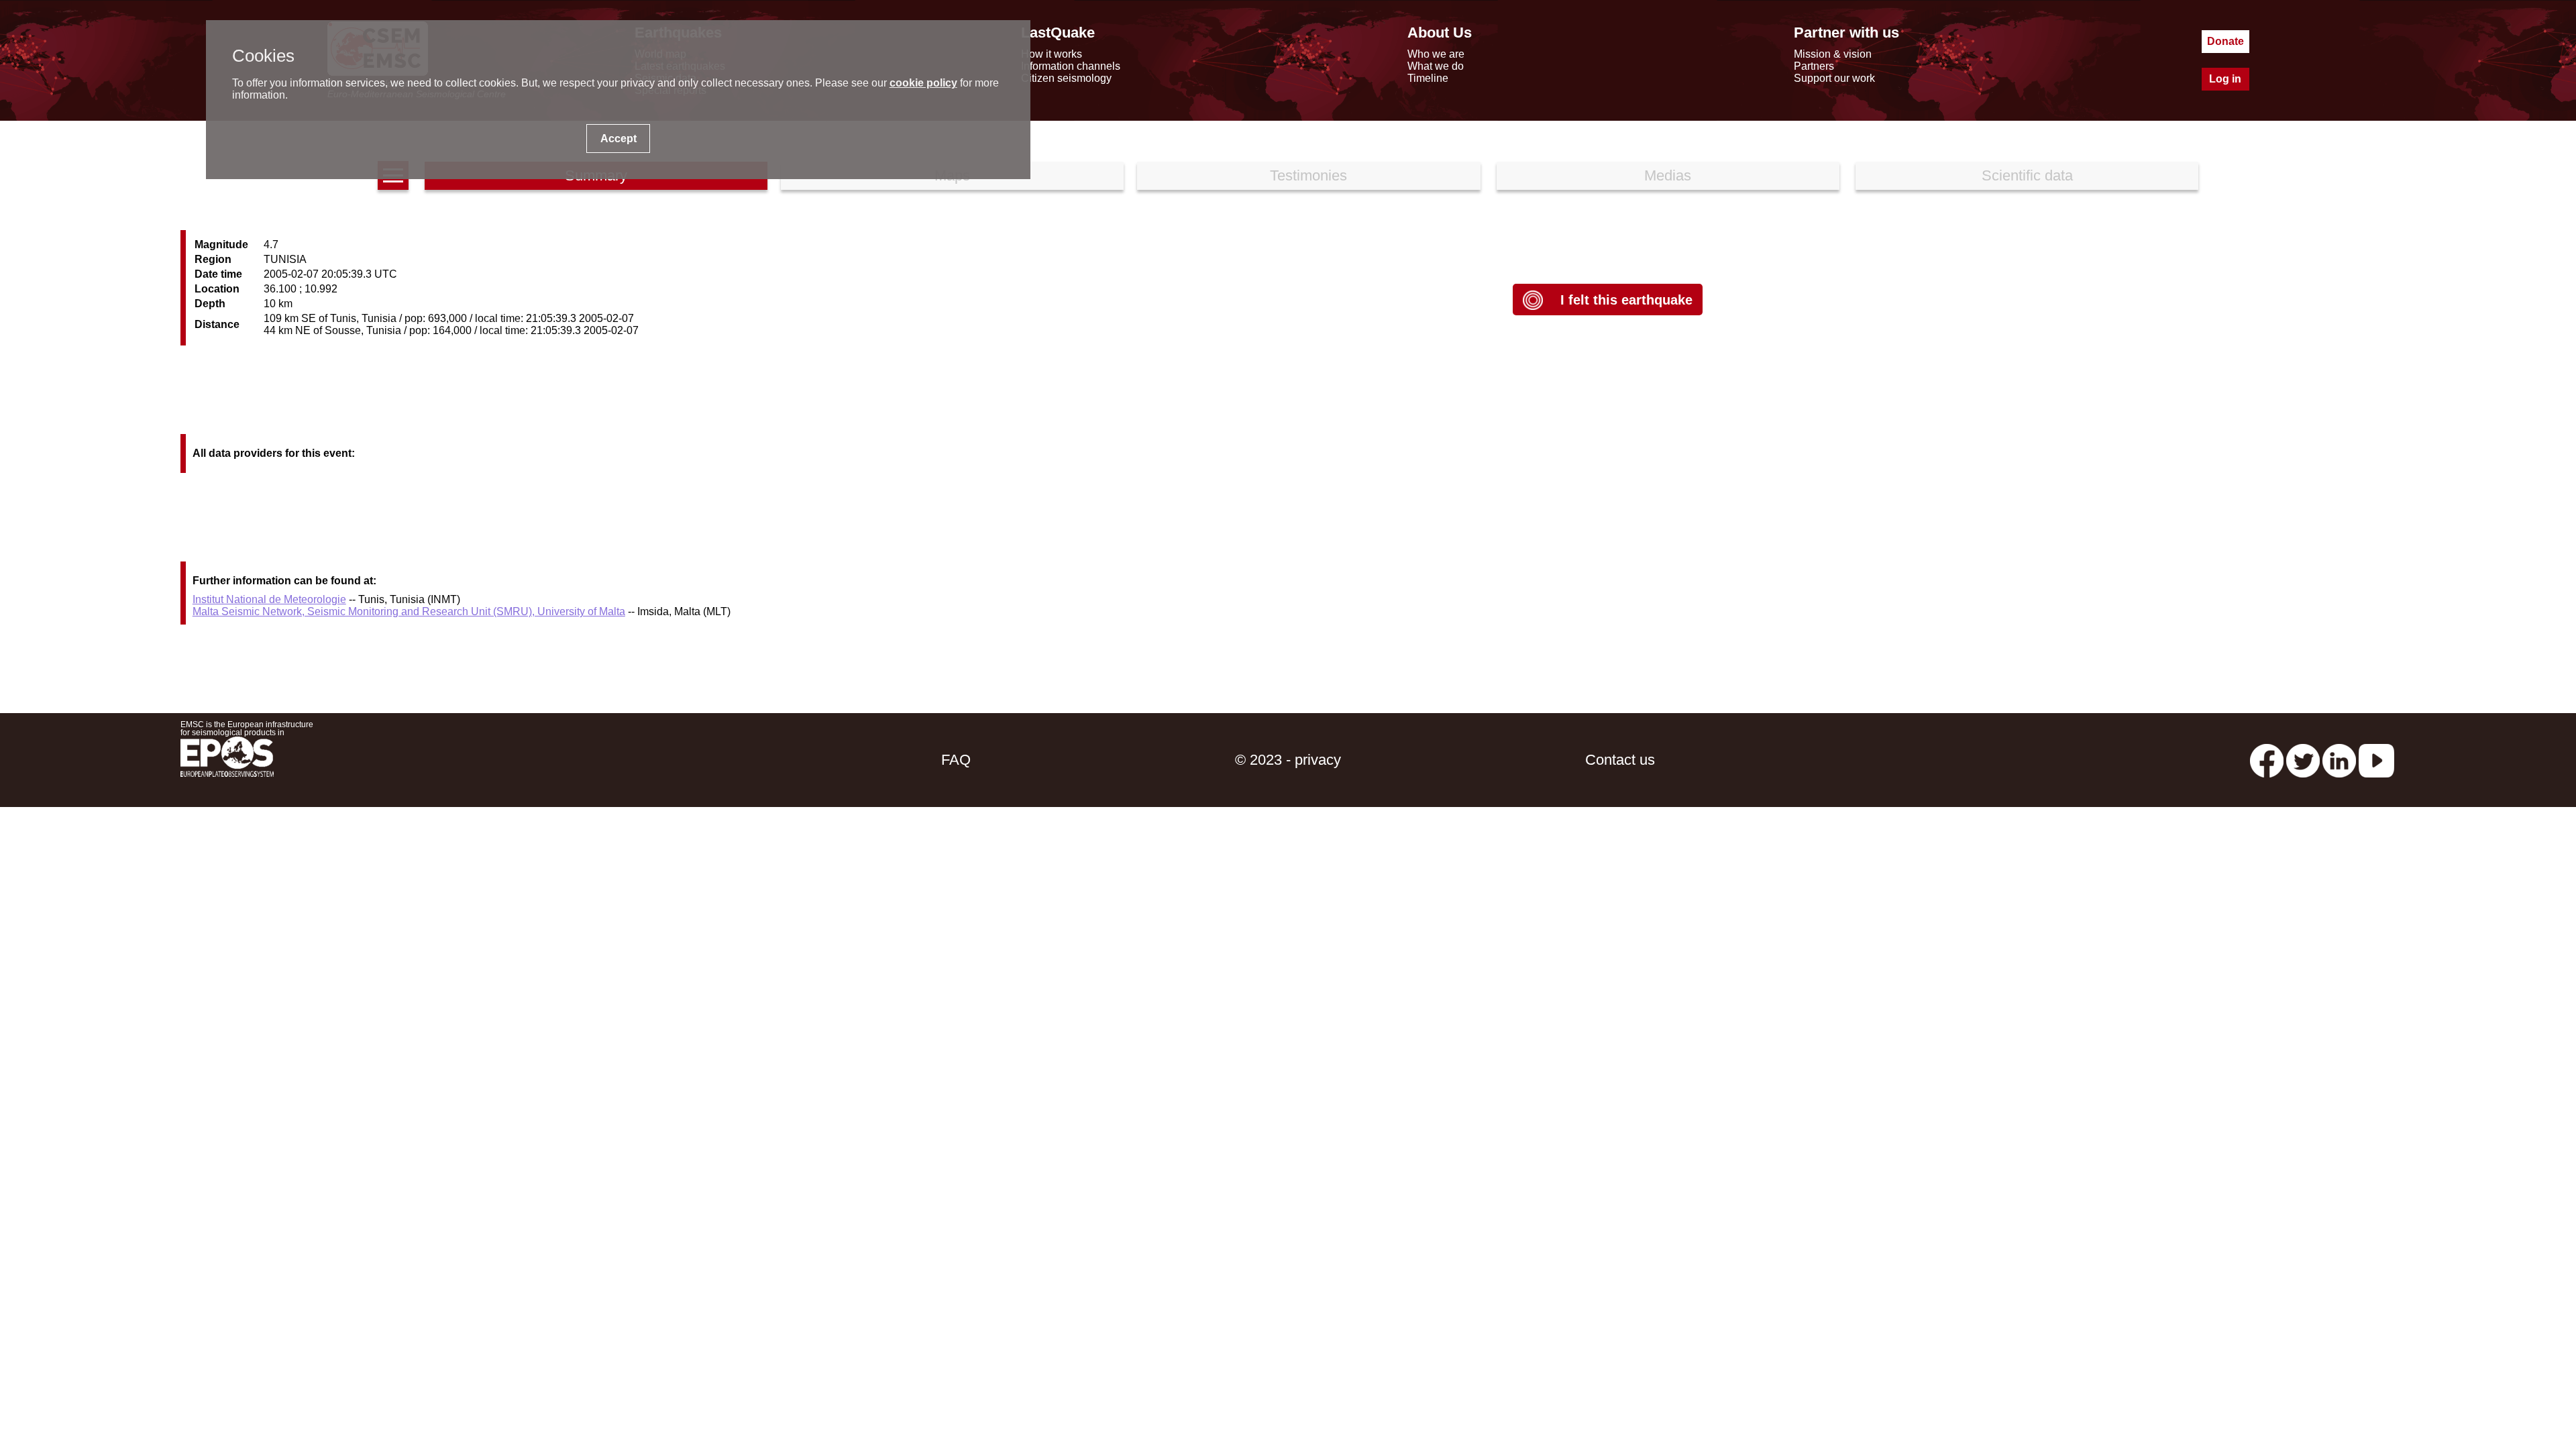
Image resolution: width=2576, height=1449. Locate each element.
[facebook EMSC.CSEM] (2267, 760)
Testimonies (1308, 175)
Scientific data (2027, 175)
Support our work (1834, 78)
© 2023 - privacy (1288, 760)
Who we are (1436, 54)
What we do (1436, 66)
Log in (2225, 79)
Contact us (1620, 760)
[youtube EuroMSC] (2376, 760)
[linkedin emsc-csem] (2339, 760)
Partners (1814, 66)
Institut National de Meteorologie (269, 599)
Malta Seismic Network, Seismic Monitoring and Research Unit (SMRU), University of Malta (409, 611)
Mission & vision (1833, 54)
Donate (2225, 41)
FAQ (956, 760)
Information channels (1071, 66)
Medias (1668, 175)
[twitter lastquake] (2303, 760)
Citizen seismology (1066, 78)
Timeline (1428, 78)
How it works (1052, 54)
